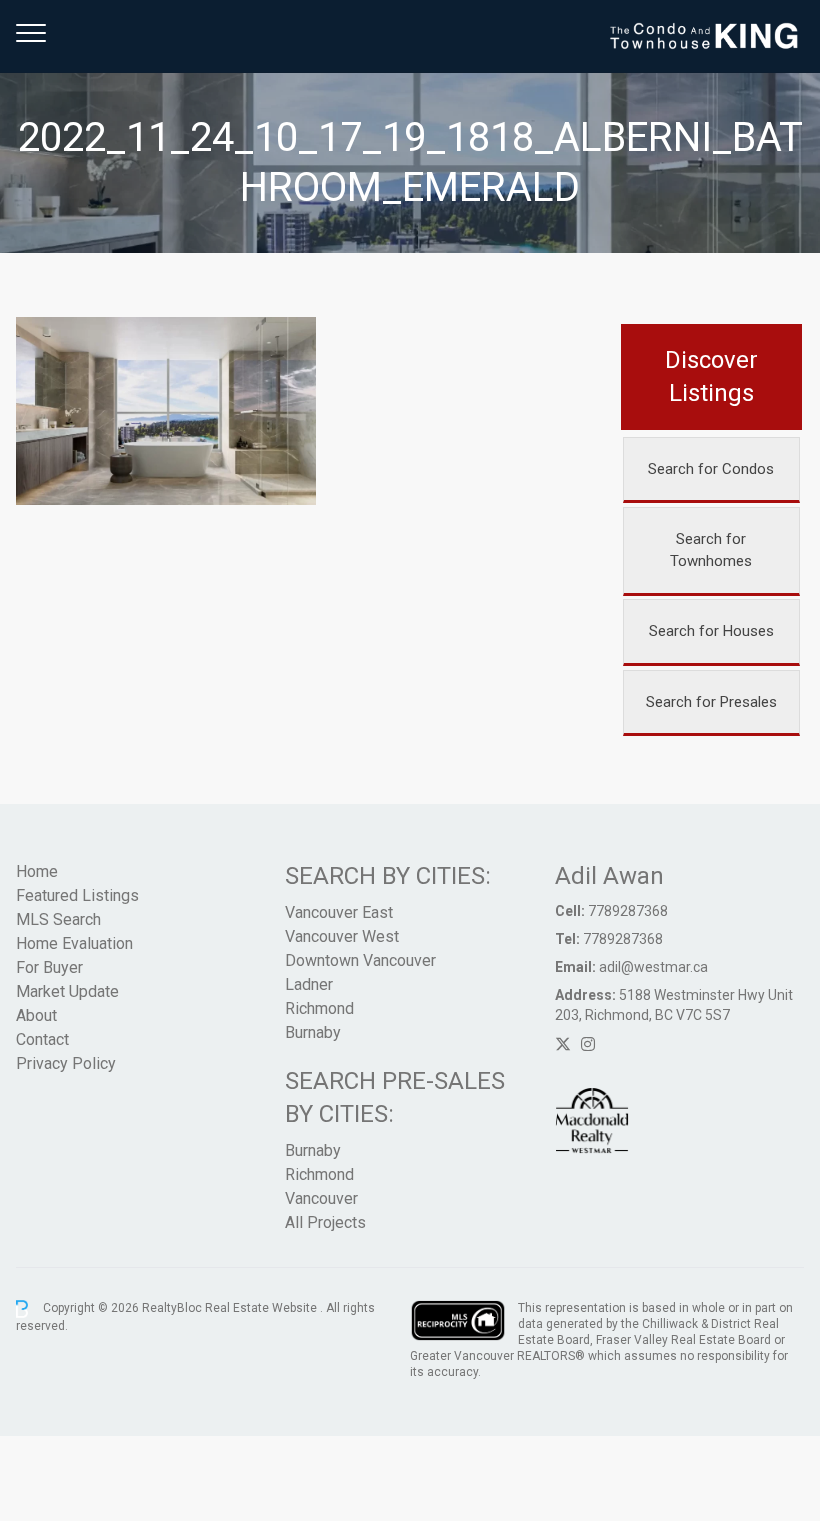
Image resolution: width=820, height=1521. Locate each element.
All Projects (325, 1222)
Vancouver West (342, 936)
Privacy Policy (66, 1063)
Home (37, 871)
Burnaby (313, 1032)
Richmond (319, 1008)
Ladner (309, 984)
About (36, 1015)
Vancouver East (339, 912)
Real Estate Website (262, 1308)
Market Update (67, 991)
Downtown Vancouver (360, 960)
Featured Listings (77, 895)
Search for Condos (711, 469)
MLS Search (58, 919)
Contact (42, 1039)
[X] (563, 1044)
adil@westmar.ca (653, 967)
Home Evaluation (74, 943)
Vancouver (321, 1198)
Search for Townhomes (711, 550)
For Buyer (49, 967)
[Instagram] (588, 1044)
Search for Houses (711, 631)
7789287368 (628, 911)
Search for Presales (711, 702)
